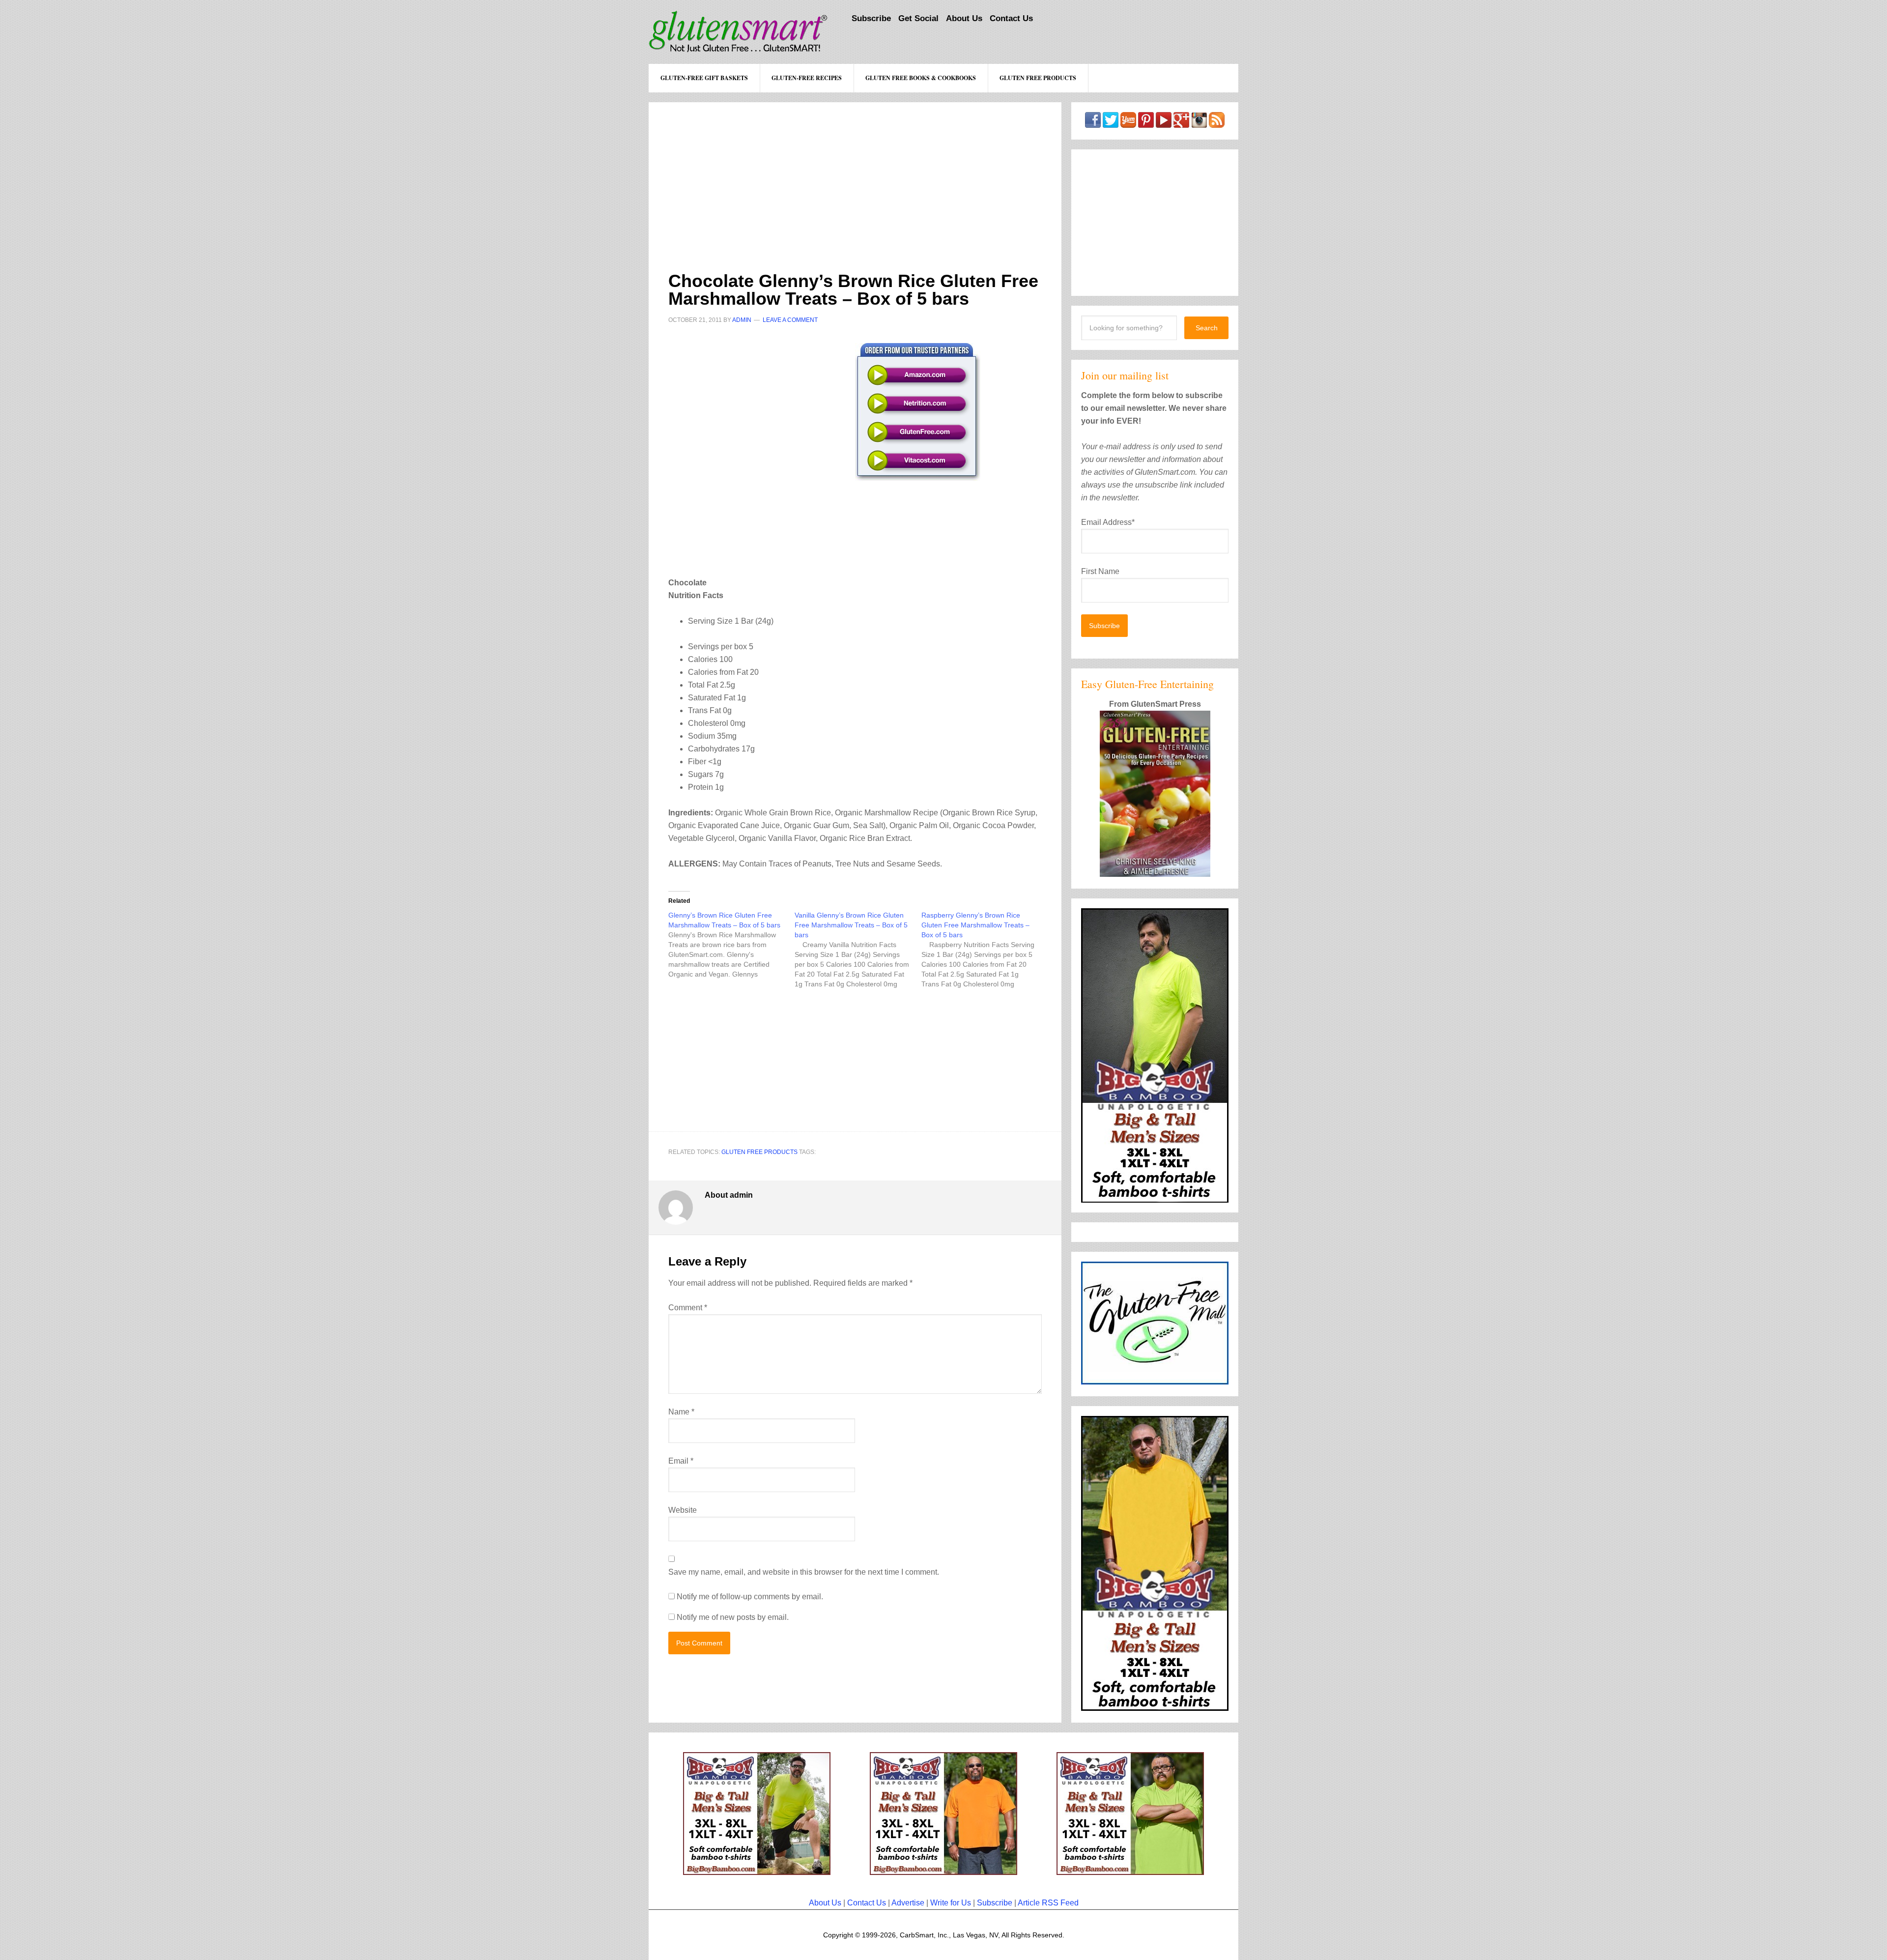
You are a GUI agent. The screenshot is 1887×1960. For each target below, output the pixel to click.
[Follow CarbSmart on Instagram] (1199, 123)
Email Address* (1108, 522)
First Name (1100, 571)
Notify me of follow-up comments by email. (750, 1597)
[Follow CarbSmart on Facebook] (1093, 123)
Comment (688, 1308)
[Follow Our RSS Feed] (1217, 123)
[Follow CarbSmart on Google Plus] (1181, 123)
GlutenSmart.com (738, 32)
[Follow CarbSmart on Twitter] (1111, 123)
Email (681, 1461)
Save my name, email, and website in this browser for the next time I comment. (804, 1572)
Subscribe (995, 1903)
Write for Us (951, 1903)
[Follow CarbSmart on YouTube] (1164, 123)
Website (683, 1510)
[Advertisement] (855, 171)
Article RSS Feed (1048, 1903)
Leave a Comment (790, 320)
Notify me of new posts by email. (733, 1617)
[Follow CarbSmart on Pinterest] (1146, 123)
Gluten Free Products (759, 1152)
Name (681, 1412)
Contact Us (867, 1903)
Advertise (908, 1903)
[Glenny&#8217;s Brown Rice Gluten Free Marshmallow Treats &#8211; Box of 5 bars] (731, 945)
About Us (825, 1903)
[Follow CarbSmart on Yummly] (1128, 123)
